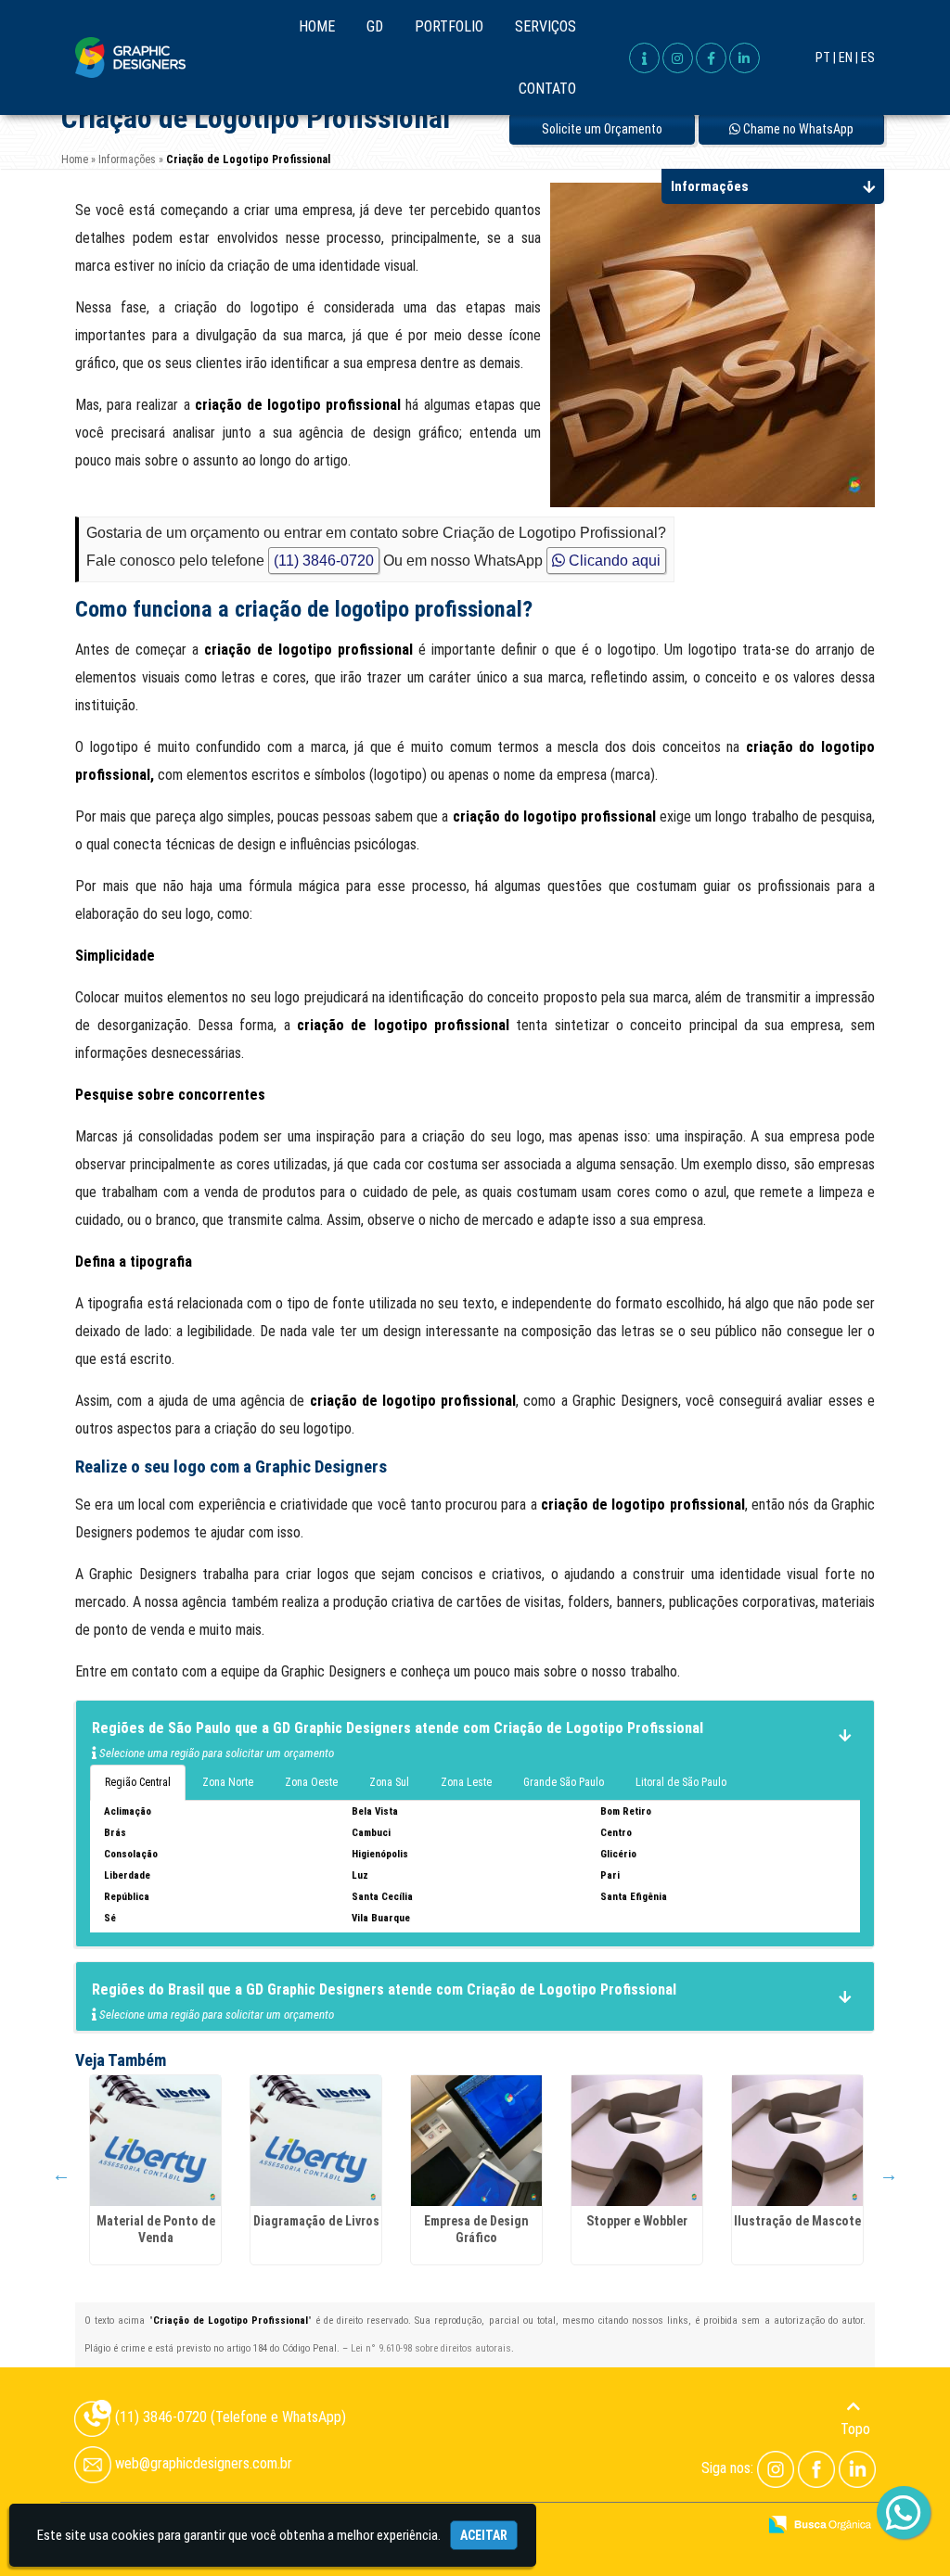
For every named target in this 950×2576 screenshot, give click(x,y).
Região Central (138, 1782)
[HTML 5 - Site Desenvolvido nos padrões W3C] (606, 2526)
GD (375, 26)
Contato (547, 89)
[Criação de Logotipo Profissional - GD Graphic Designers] (130, 57)
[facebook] (711, 58)
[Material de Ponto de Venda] (155, 2141)
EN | (848, 57)
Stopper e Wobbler (637, 2221)
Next (889, 2174)
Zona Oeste (311, 1782)
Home (317, 26)
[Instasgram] (678, 58)
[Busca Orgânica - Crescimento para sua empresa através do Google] (820, 2523)
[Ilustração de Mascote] (797, 2141)
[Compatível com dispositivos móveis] (734, 2526)
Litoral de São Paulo (681, 1782)
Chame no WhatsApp (797, 129)
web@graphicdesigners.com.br (202, 2463)
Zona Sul (389, 1782)
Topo (855, 2429)
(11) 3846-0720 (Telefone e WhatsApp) (229, 2417)
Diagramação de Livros (316, 2221)
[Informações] (644, 58)
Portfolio (449, 26)
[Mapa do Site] (557, 2526)
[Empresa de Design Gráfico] (476, 2141)
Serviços (546, 26)
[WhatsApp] (890, 2514)
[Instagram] (776, 2468)
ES (868, 57)
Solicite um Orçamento (602, 129)
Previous (61, 2174)
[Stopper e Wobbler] (637, 2141)
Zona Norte (228, 1782)
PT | (826, 57)
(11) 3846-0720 (324, 561)
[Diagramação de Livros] (316, 2141)
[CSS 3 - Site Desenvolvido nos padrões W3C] (670, 2526)
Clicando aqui (613, 561)
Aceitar (484, 2535)
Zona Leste (466, 1782)
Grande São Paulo (564, 1782)
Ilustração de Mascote (797, 2221)
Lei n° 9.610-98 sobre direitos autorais (431, 2348)
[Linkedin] (745, 58)
